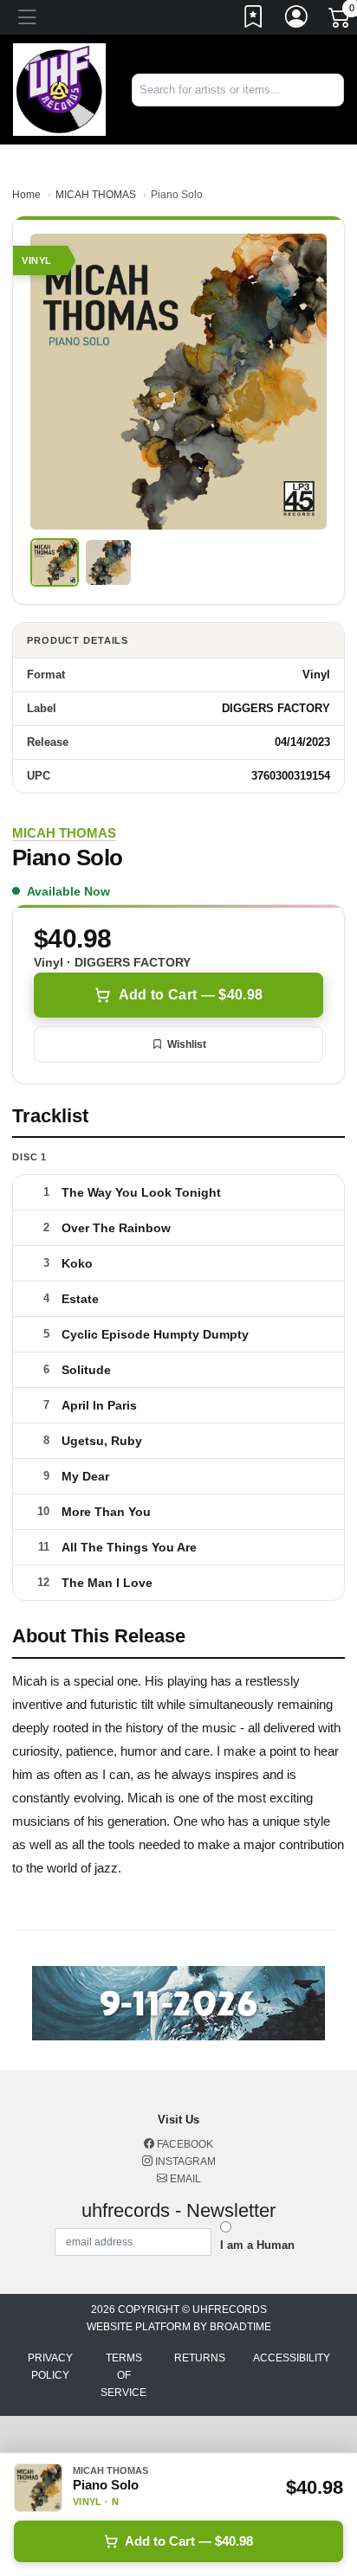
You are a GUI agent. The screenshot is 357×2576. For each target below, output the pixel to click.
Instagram (184, 2162)
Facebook (184, 2144)
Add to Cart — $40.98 (191, 995)
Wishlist (187, 1044)
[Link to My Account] (297, 20)
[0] (341, 21)
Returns (200, 2358)
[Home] (59, 89)
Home (26, 195)
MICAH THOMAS (96, 195)
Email (184, 2179)
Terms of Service (123, 2375)
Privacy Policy (50, 2367)
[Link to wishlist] (254, 20)
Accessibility (292, 2358)
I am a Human (257, 2245)
